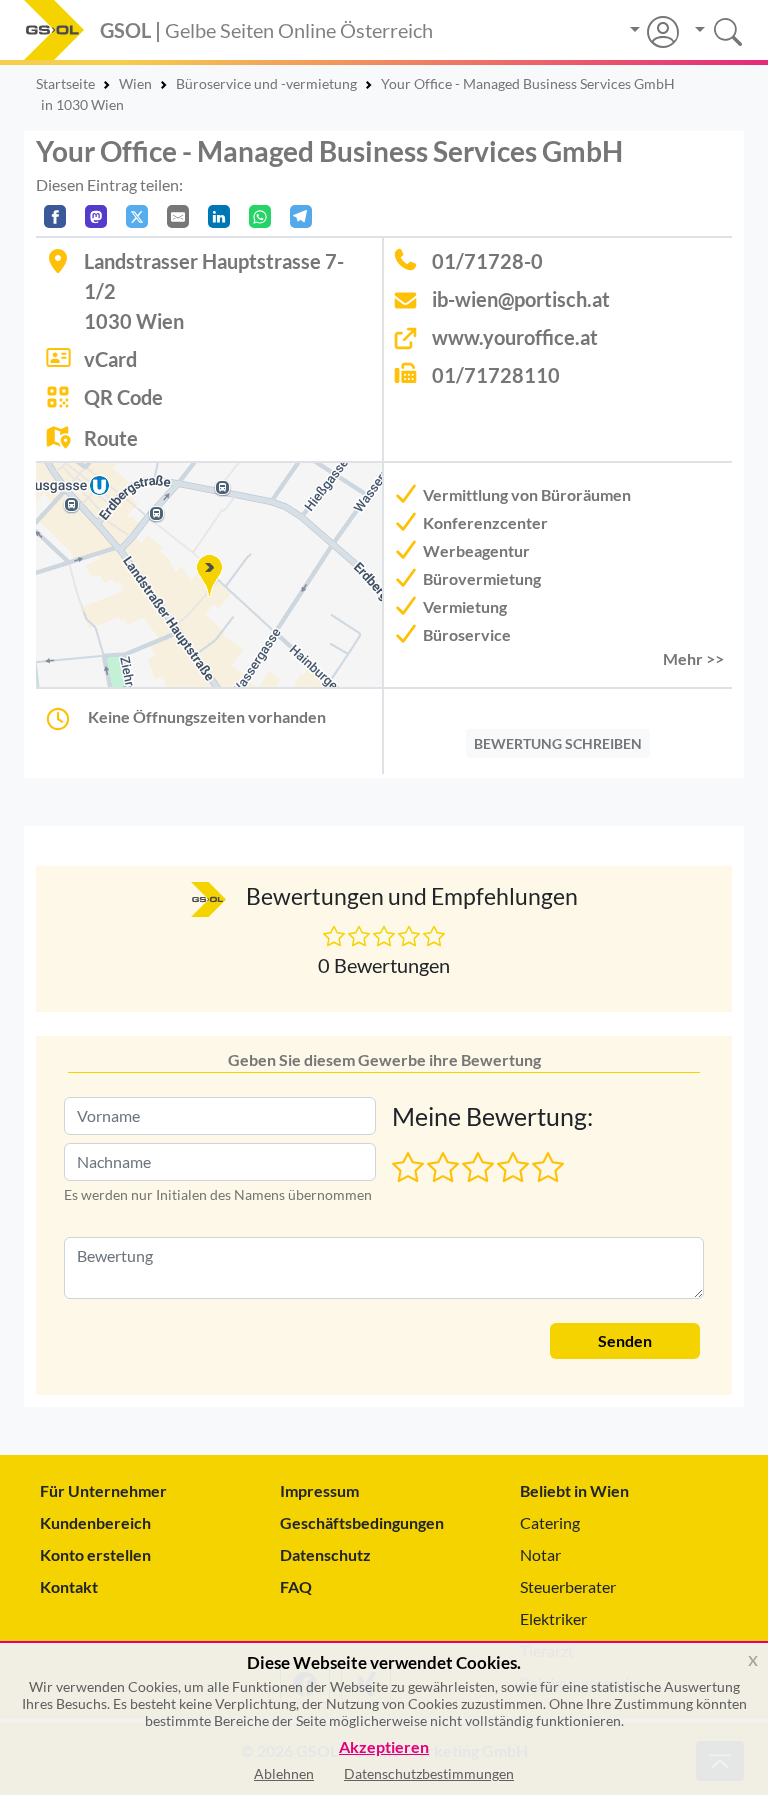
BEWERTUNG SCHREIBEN (558, 743)
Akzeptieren (384, 1747)
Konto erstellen (95, 1554)
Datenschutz (325, 1554)
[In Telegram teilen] (301, 216)
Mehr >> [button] (693, 658)
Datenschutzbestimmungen (429, 1773)
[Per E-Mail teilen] (178, 216)
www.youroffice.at (515, 337)
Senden (625, 1340)
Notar (540, 1554)
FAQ (296, 1586)
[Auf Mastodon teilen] (96, 216)
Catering (550, 1522)
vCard (110, 359)
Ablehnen (284, 1773)
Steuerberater (568, 1586)
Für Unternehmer (103, 1490)
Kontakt (69, 1586)
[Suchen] (711, 29)
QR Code (123, 397)
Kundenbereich (95, 1522)
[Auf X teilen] (137, 216)
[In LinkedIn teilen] (219, 216)
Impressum (319, 1490)
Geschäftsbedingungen (362, 1522)
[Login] (654, 32)
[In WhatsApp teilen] (260, 216)
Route (111, 438)
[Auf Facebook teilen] (55, 216)
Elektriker (553, 1618)
